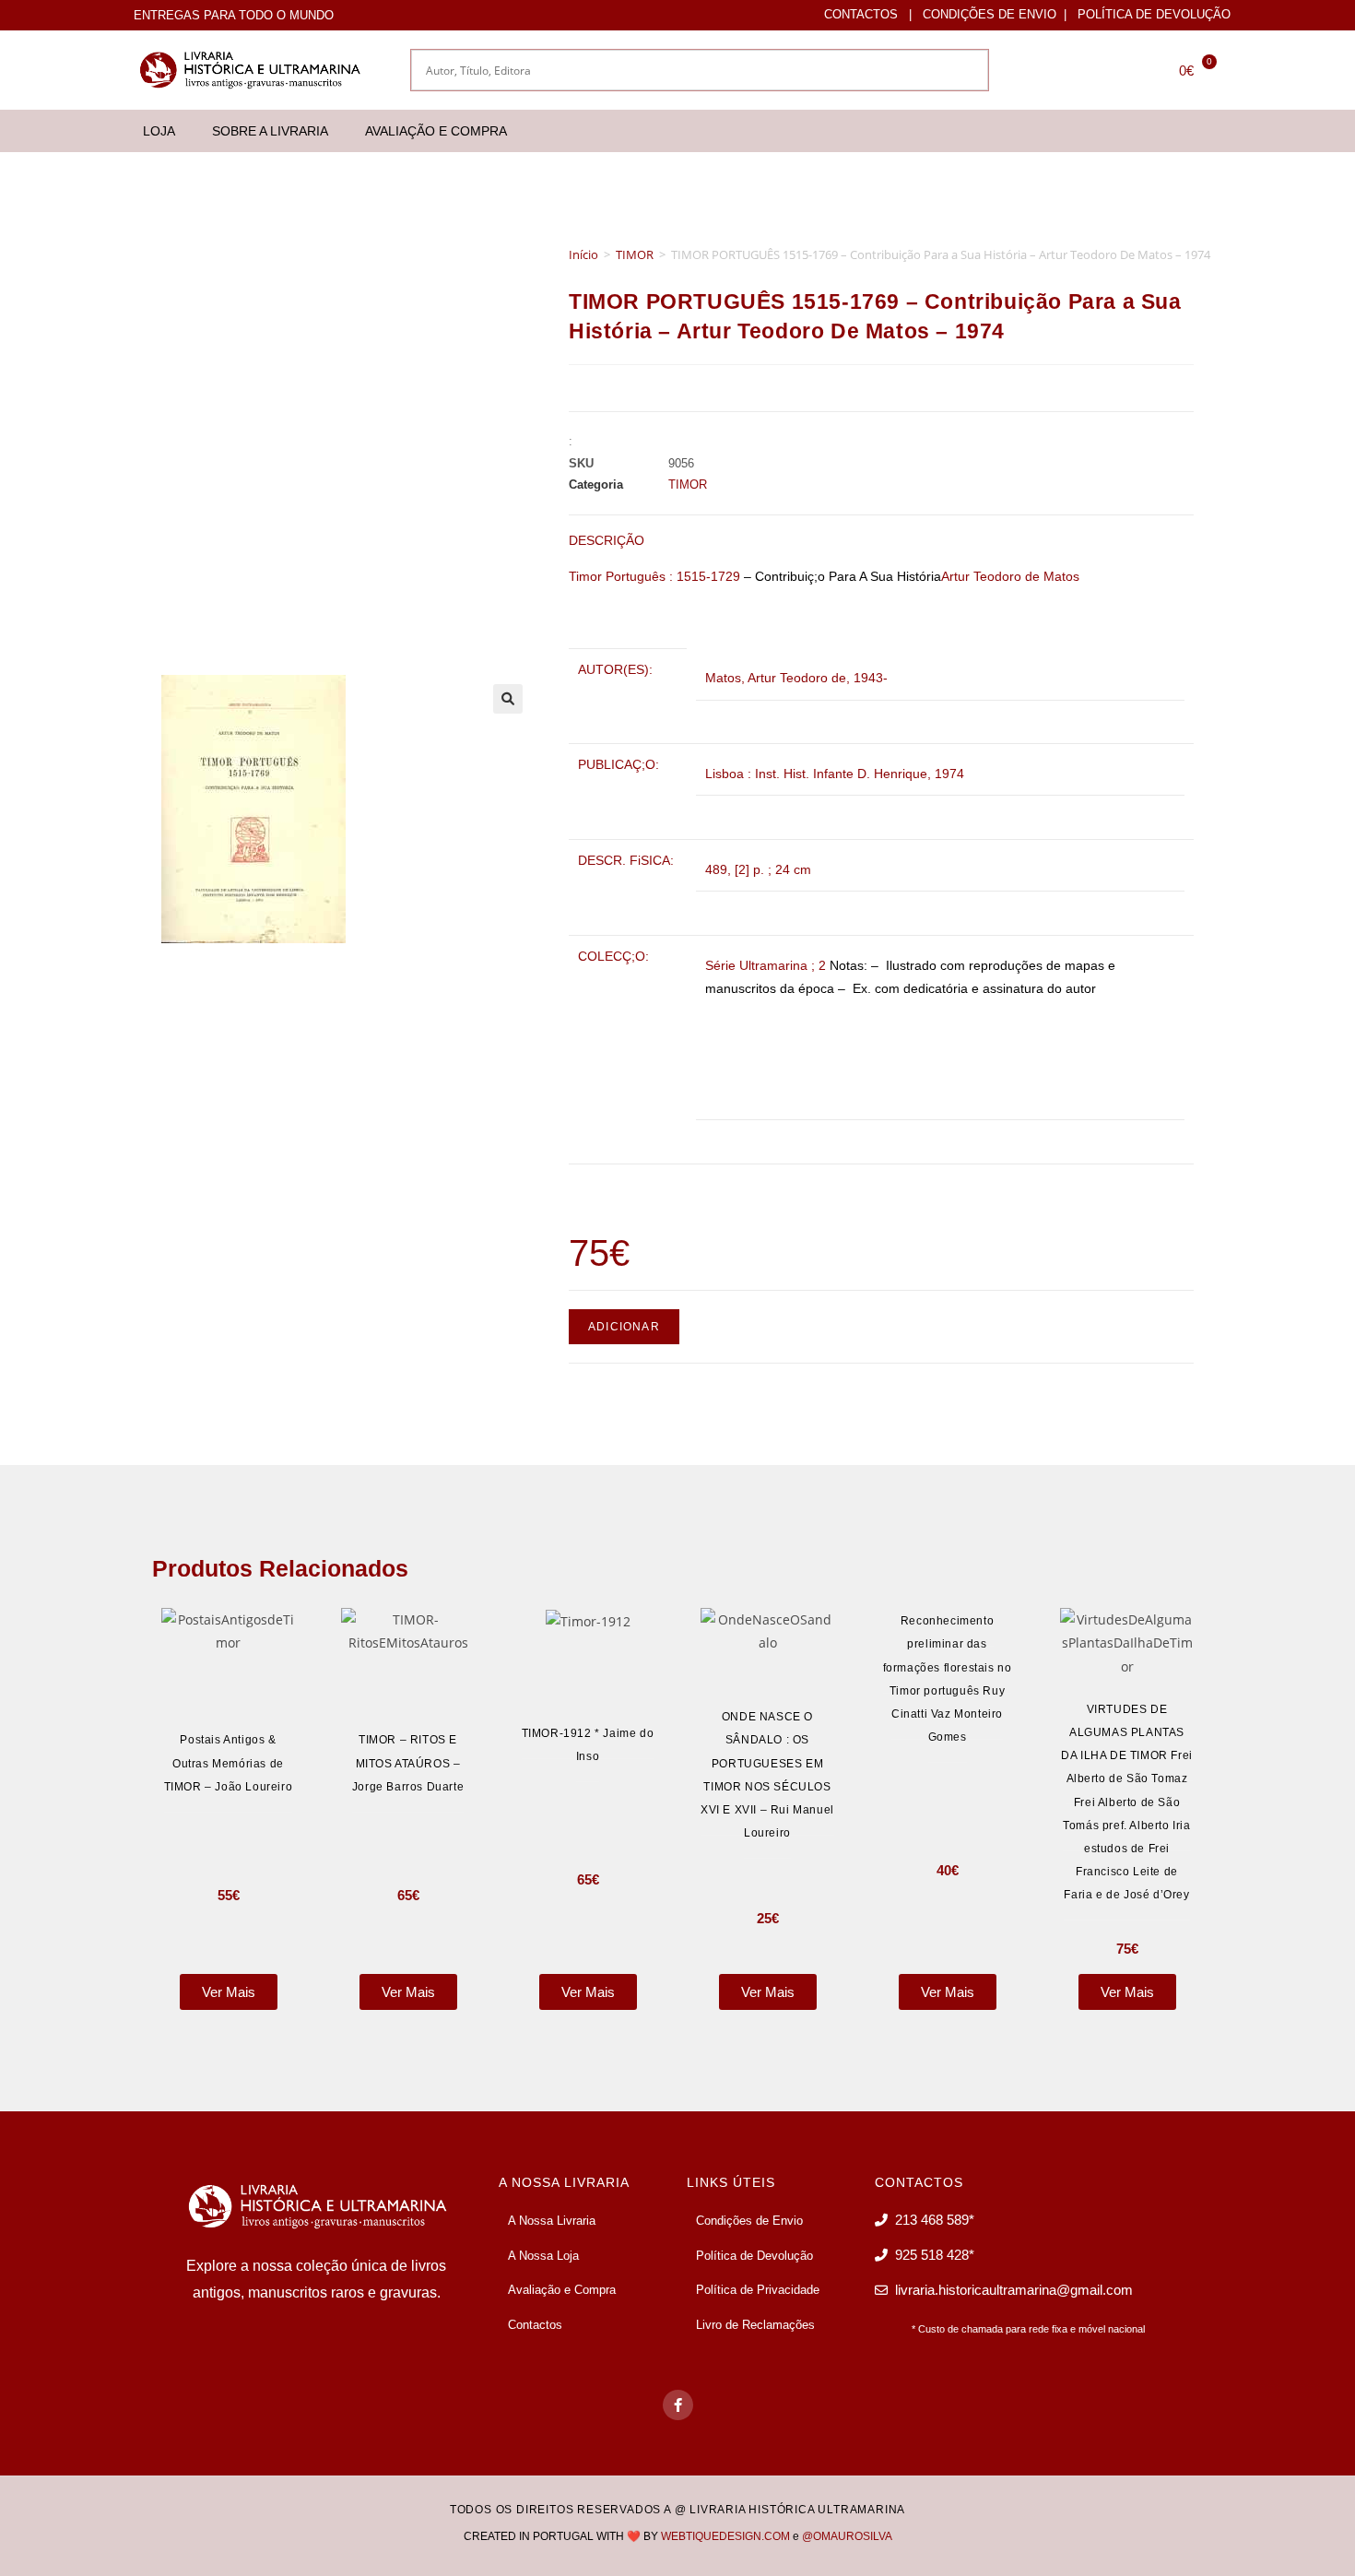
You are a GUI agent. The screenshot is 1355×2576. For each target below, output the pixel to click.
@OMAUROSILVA (847, 2536)
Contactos (861, 14)
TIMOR (635, 254)
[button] (508, 699)
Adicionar (624, 1327)
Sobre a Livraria (270, 131)
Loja (159, 131)
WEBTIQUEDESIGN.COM (725, 2536)
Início (583, 254)
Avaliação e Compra (436, 131)
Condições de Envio (990, 14)
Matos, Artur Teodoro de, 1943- (796, 678)
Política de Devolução (1154, 14)
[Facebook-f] (678, 2405)
